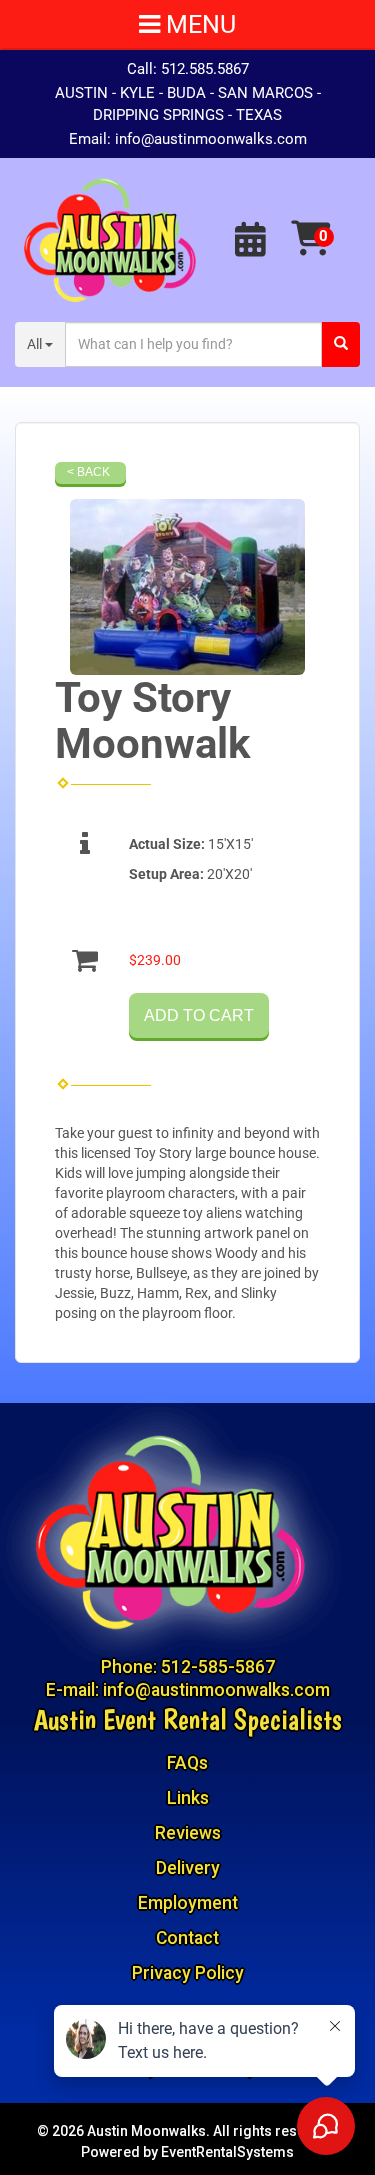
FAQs (187, 1763)
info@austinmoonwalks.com (211, 139)
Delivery (188, 1868)
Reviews (188, 1833)
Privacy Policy (188, 1973)
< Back (88, 472)
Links (188, 1798)
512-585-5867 (218, 1667)
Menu (198, 24)
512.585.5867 (205, 69)
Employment (188, 1903)
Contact (187, 1938)
